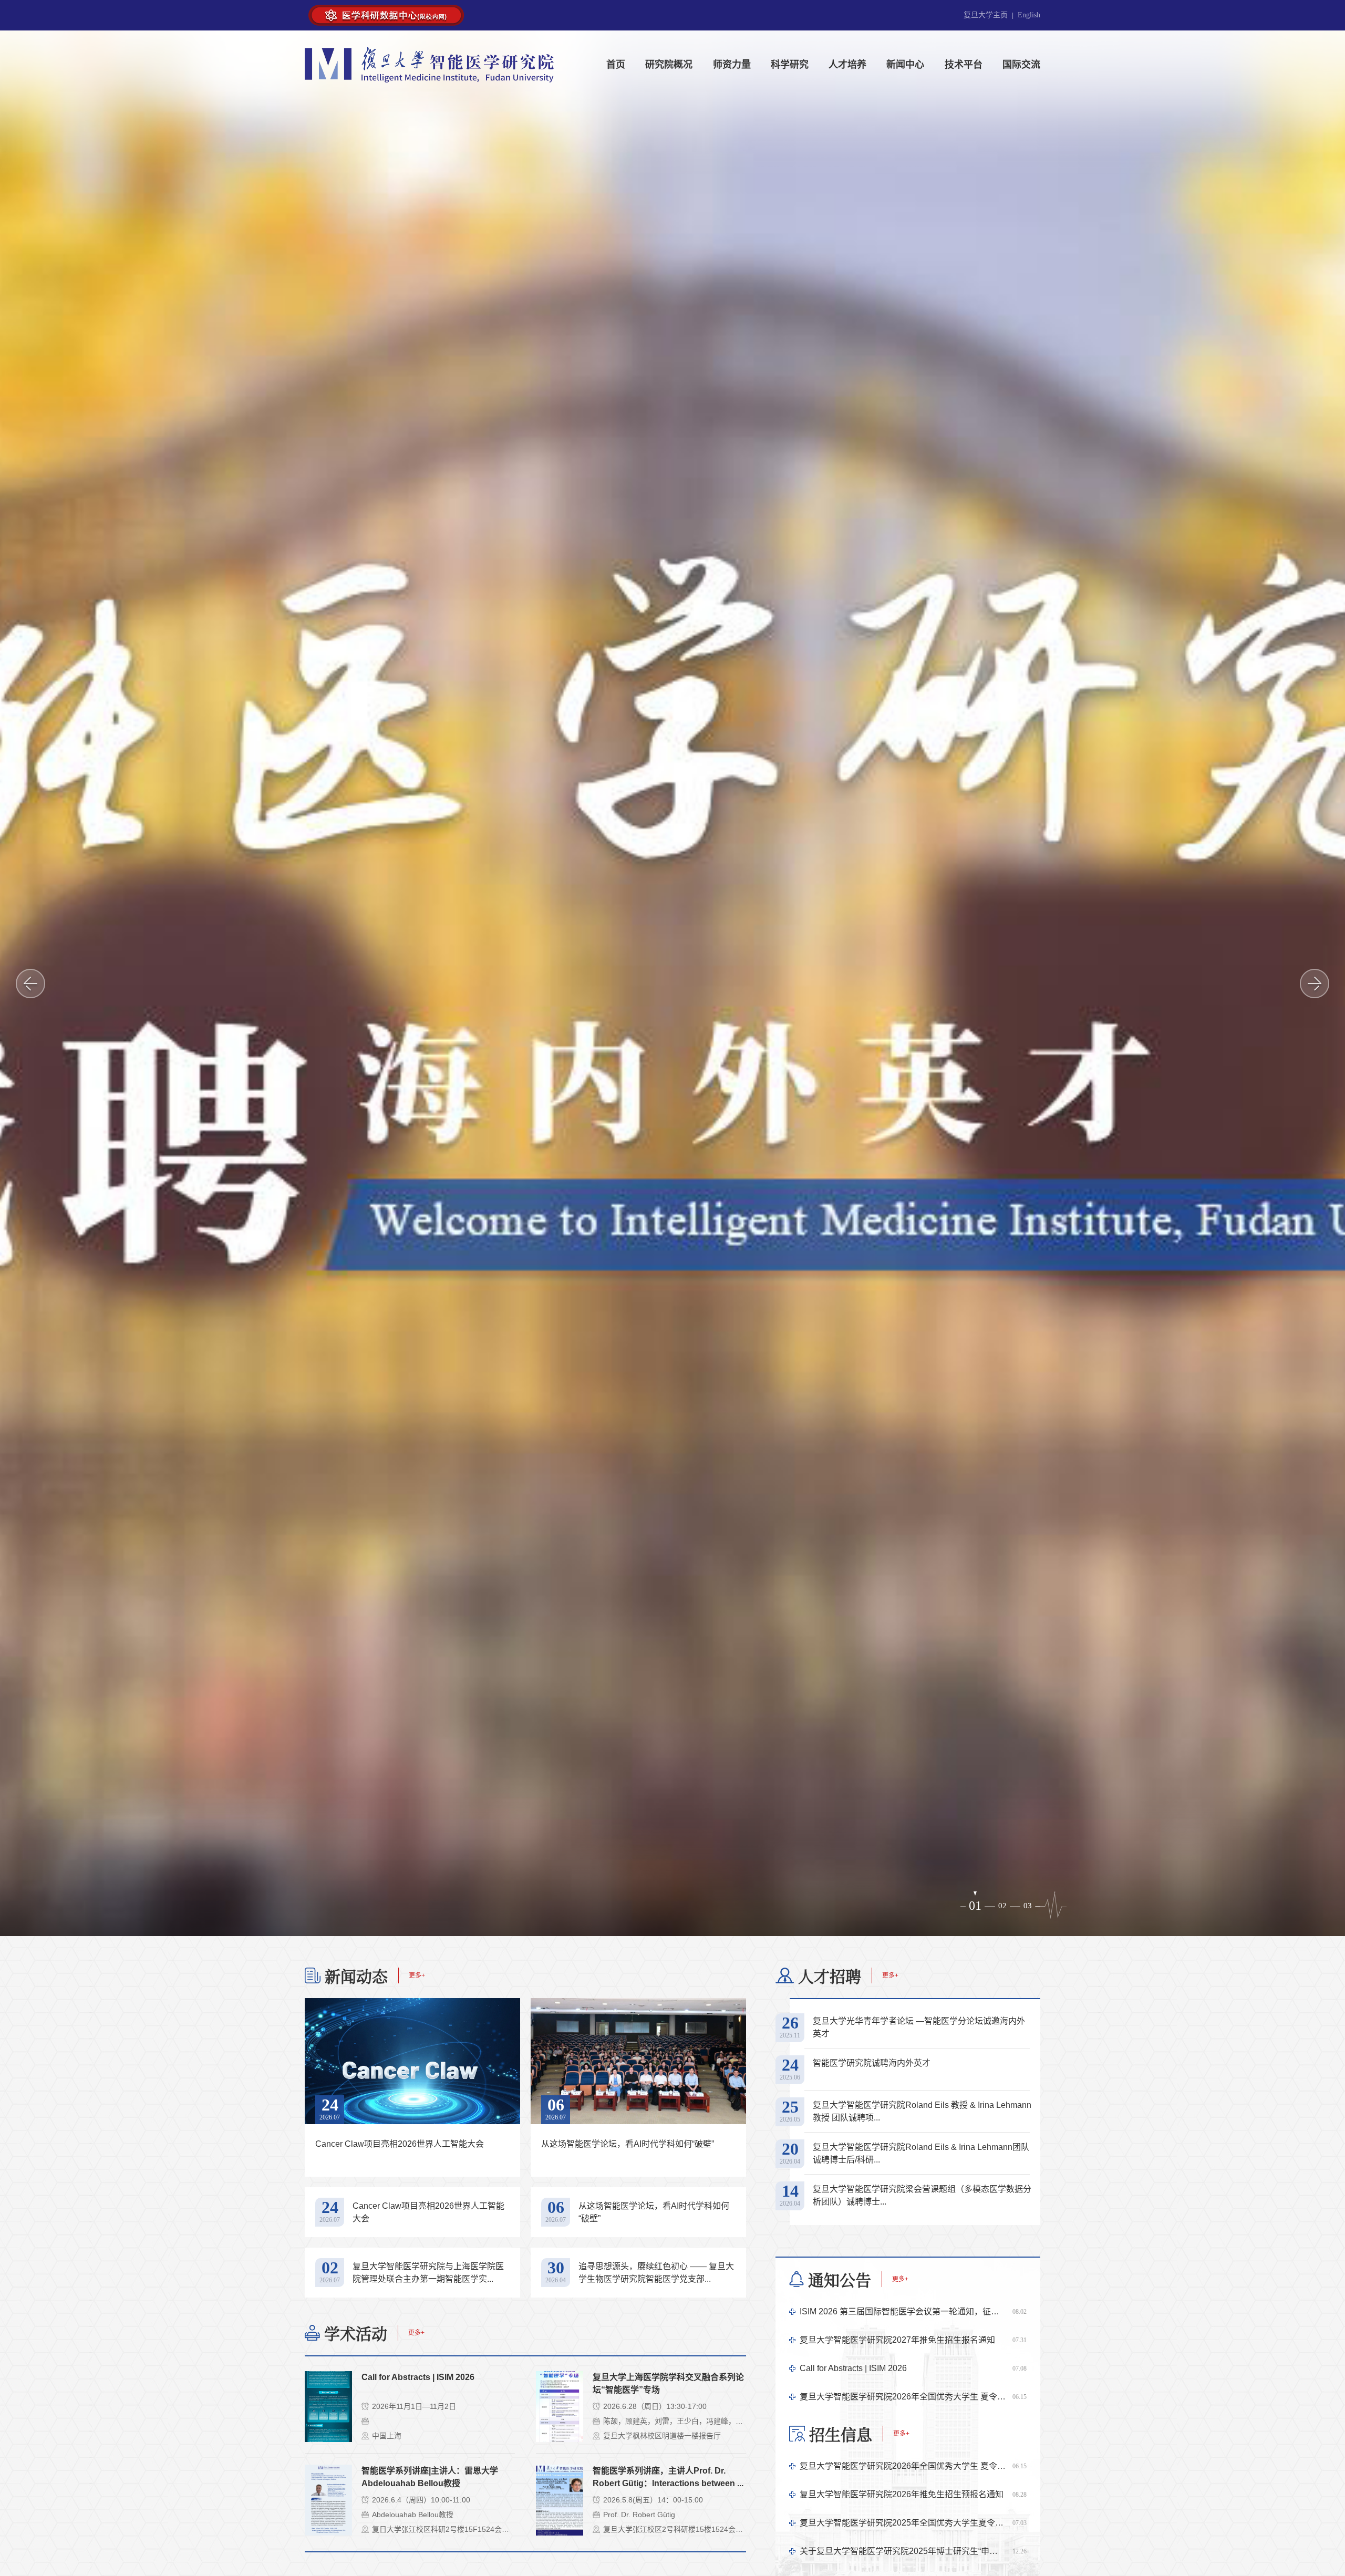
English (1029, 15)
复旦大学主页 (986, 15)
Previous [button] (30, 984)
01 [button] (973, 1906)
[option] (672, 983)
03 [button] (1028, 1906)
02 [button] (1000, 1906)
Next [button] (1315, 984)
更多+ (417, 1975)
